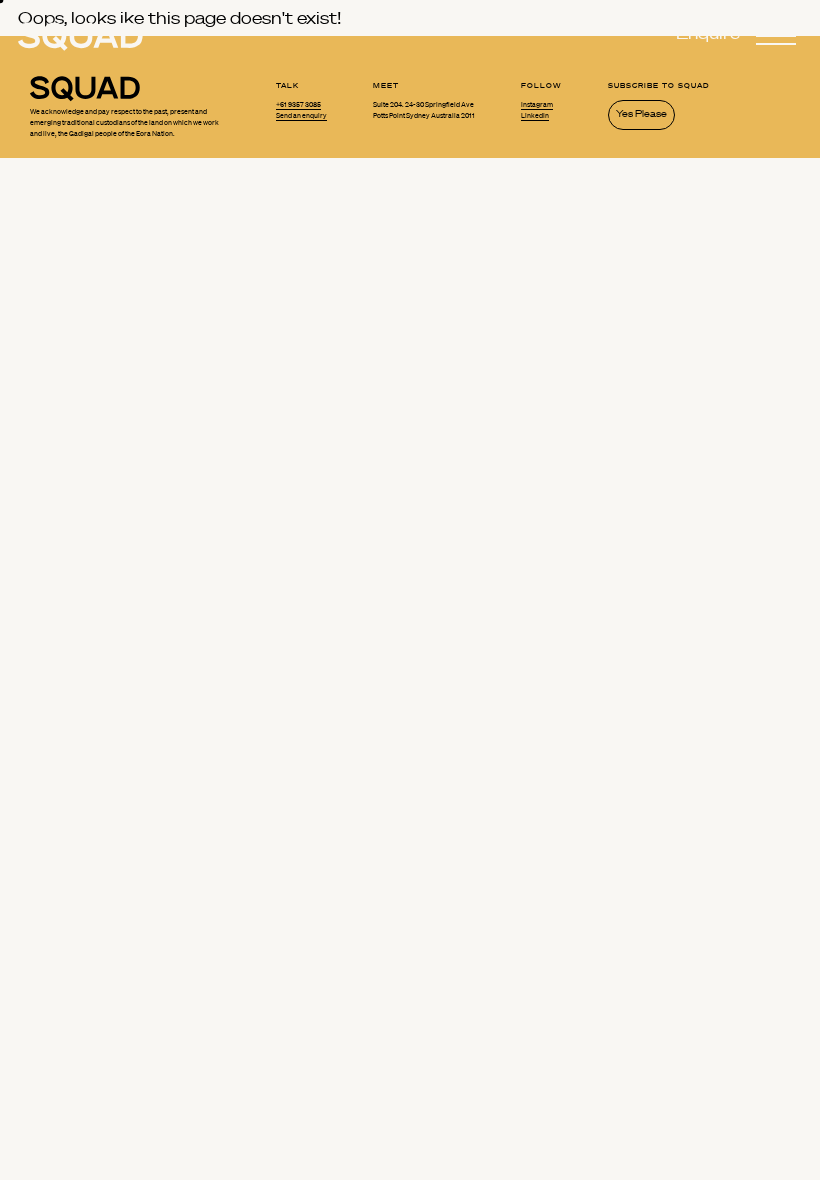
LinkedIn (535, 116)
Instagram (537, 105)
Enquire (708, 33)
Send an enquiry (301, 116)
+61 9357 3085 (298, 105)
